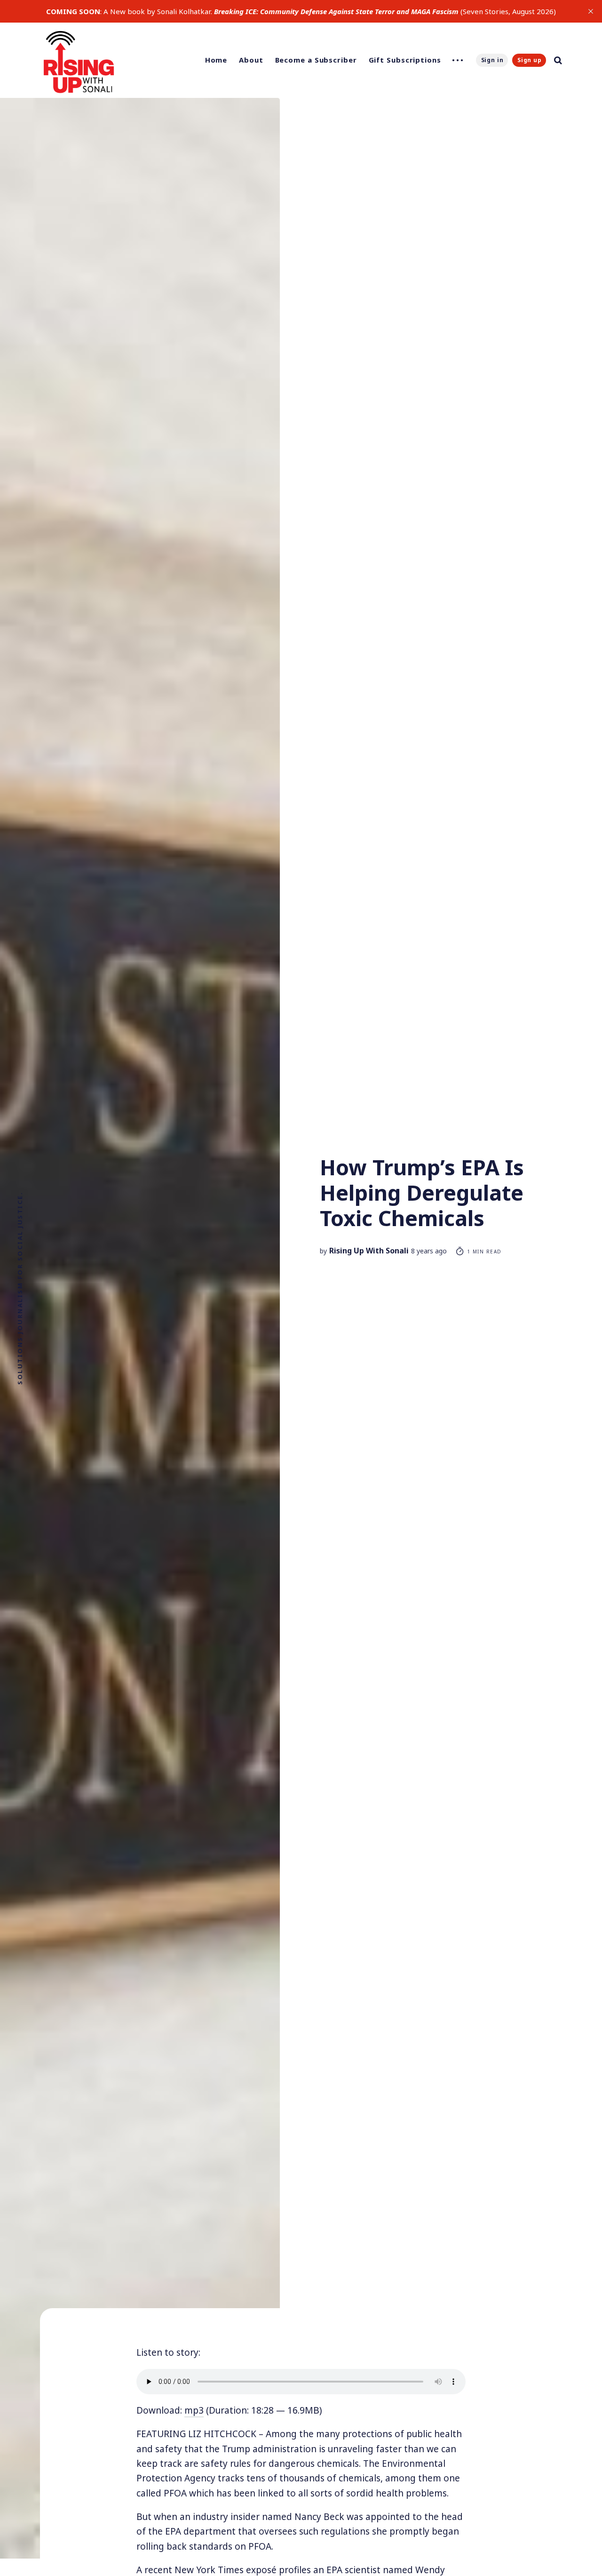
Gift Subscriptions (405, 60)
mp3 (194, 2410)
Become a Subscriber (316, 60)
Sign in (492, 60)
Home (216, 60)
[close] (591, 11)
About (251, 60)
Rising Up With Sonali (369, 1251)
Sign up (530, 60)
